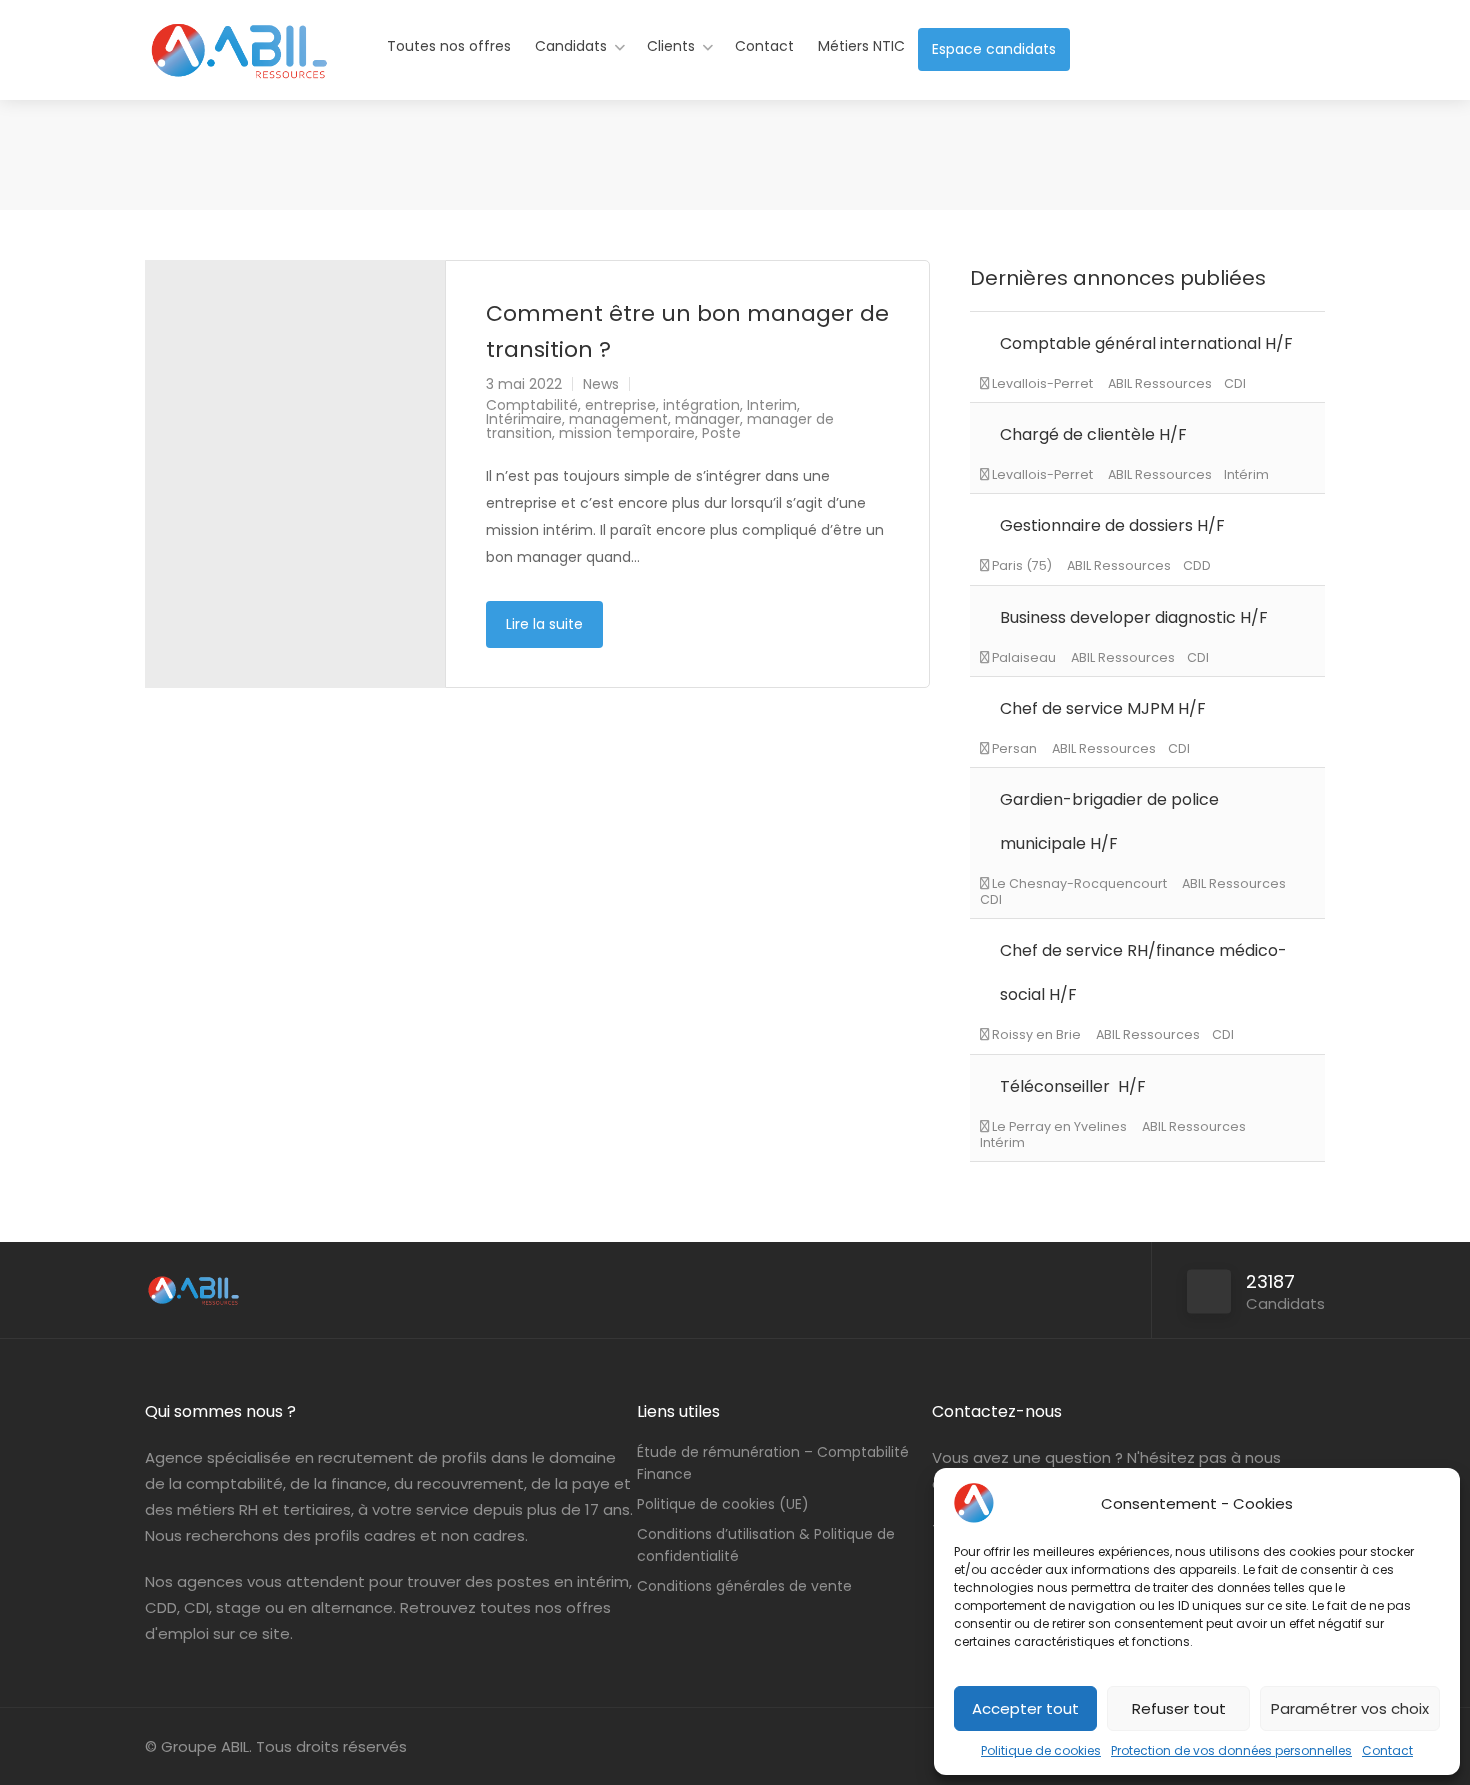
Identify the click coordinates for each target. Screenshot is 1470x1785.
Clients (671, 46)
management (618, 419)
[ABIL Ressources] (240, 64)
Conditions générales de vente (744, 1586)
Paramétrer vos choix (1350, 1708)
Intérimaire (524, 419)
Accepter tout (1025, 1708)
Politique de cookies (1041, 1750)
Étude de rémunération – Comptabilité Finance (773, 1463)
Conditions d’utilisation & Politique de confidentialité (766, 1545)
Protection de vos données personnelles (1231, 1750)
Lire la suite (544, 624)
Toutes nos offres (449, 46)
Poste (721, 433)
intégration (701, 405)
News (601, 384)
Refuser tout (1179, 1708)
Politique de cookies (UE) (723, 1504)
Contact (1387, 1750)
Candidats (571, 46)
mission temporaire (627, 433)
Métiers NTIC (861, 46)
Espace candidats (994, 49)
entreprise (620, 405)
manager (707, 419)
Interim (772, 405)
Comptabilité (532, 405)
